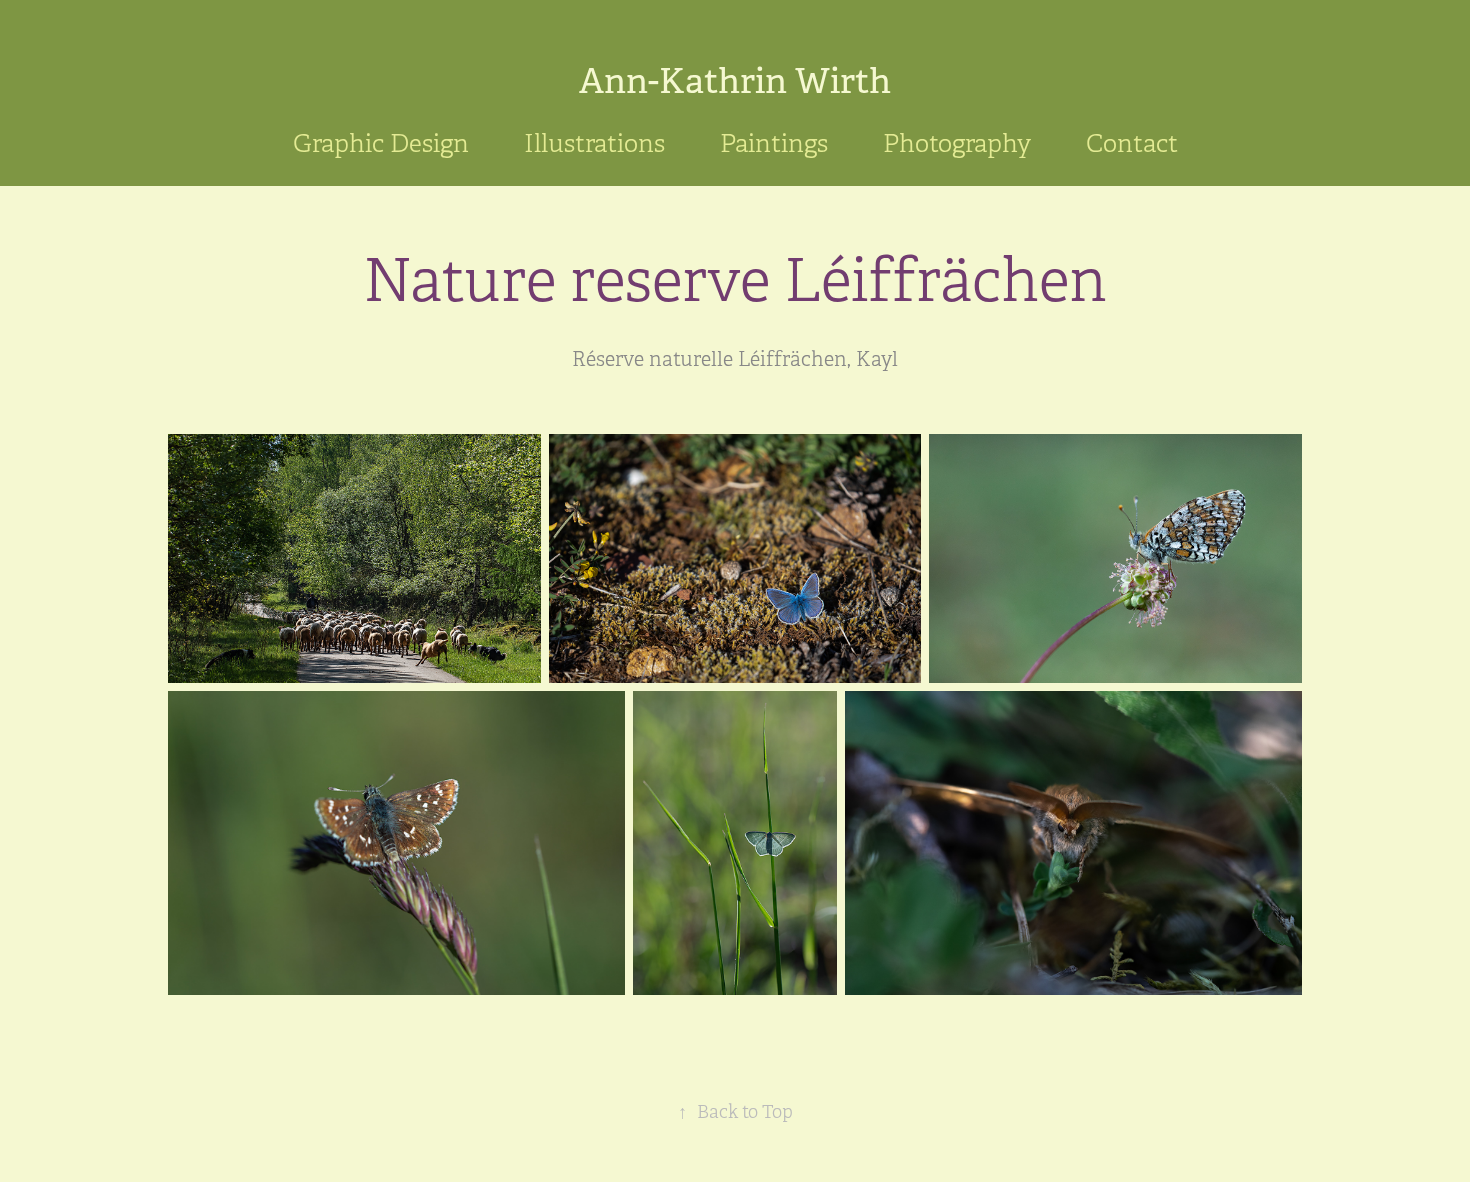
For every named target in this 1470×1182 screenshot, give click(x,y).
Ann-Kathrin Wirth (735, 81)
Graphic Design (381, 143)
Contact (1132, 143)
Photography (957, 143)
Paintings (774, 143)
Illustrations (594, 143)
